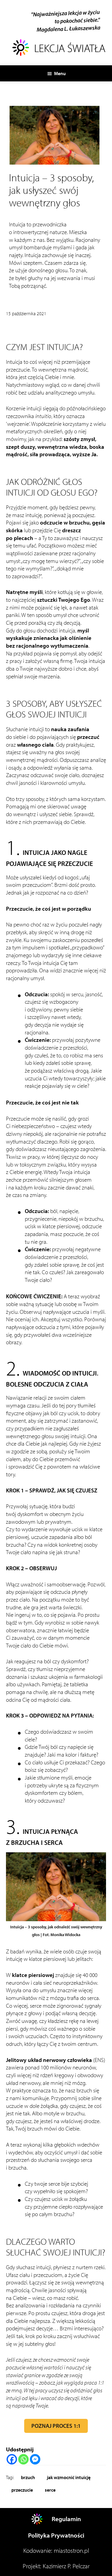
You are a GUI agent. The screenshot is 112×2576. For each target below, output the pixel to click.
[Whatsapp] (23, 2459)
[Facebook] (12, 2459)
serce (50, 2490)
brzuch (28, 2477)
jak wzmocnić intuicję (69, 2477)
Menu (60, 73)
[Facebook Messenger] (35, 2459)
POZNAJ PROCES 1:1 (56, 2426)
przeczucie (22, 2490)
